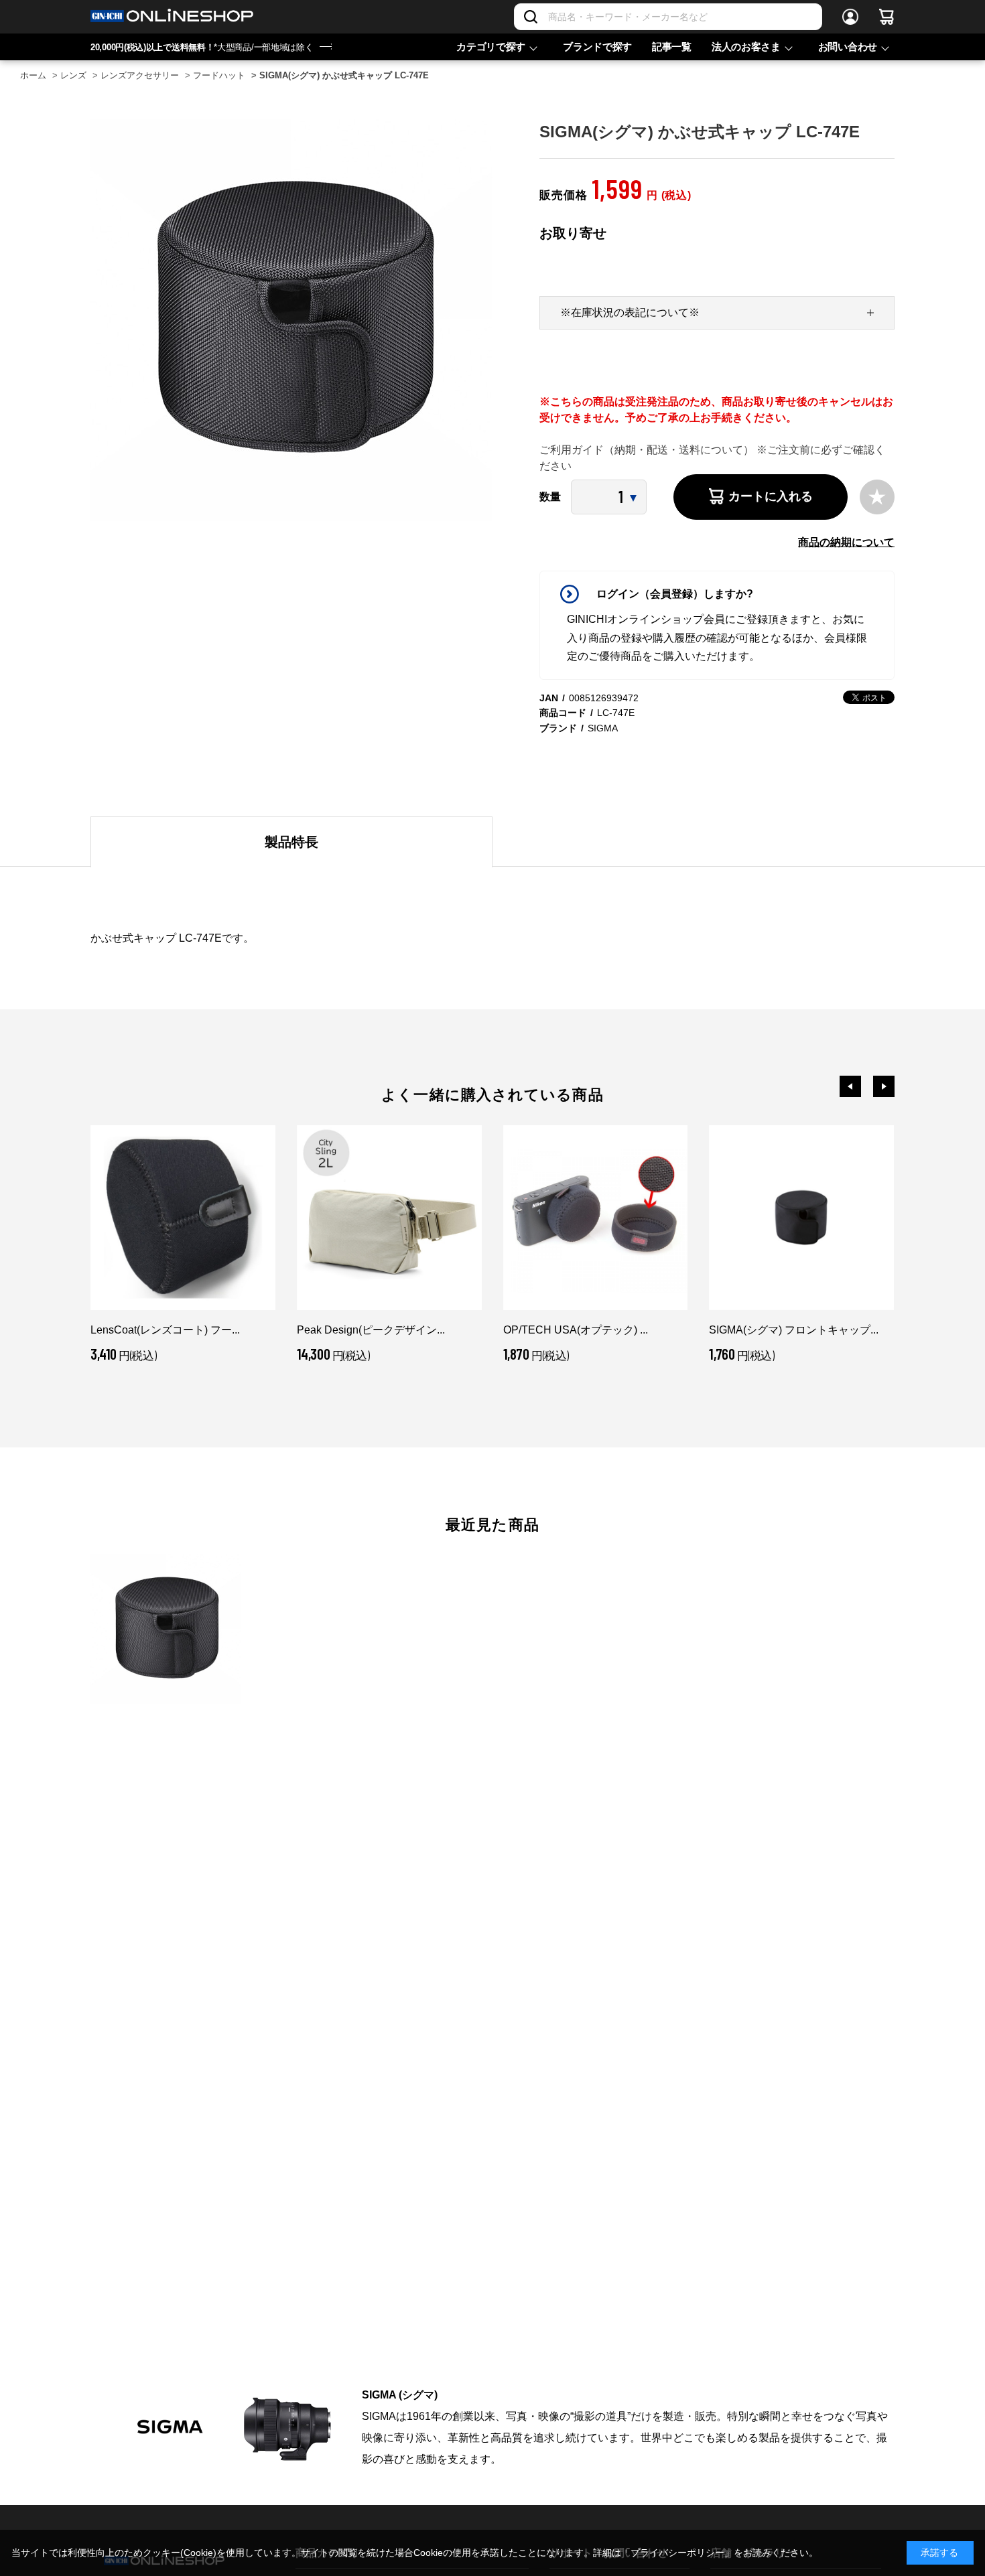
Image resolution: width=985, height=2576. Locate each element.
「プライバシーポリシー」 (677, 2553)
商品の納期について (846, 542)
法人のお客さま (746, 47)
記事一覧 (672, 47)
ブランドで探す (597, 47)
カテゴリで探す (491, 47)
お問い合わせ (848, 47)
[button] (850, 1086)
